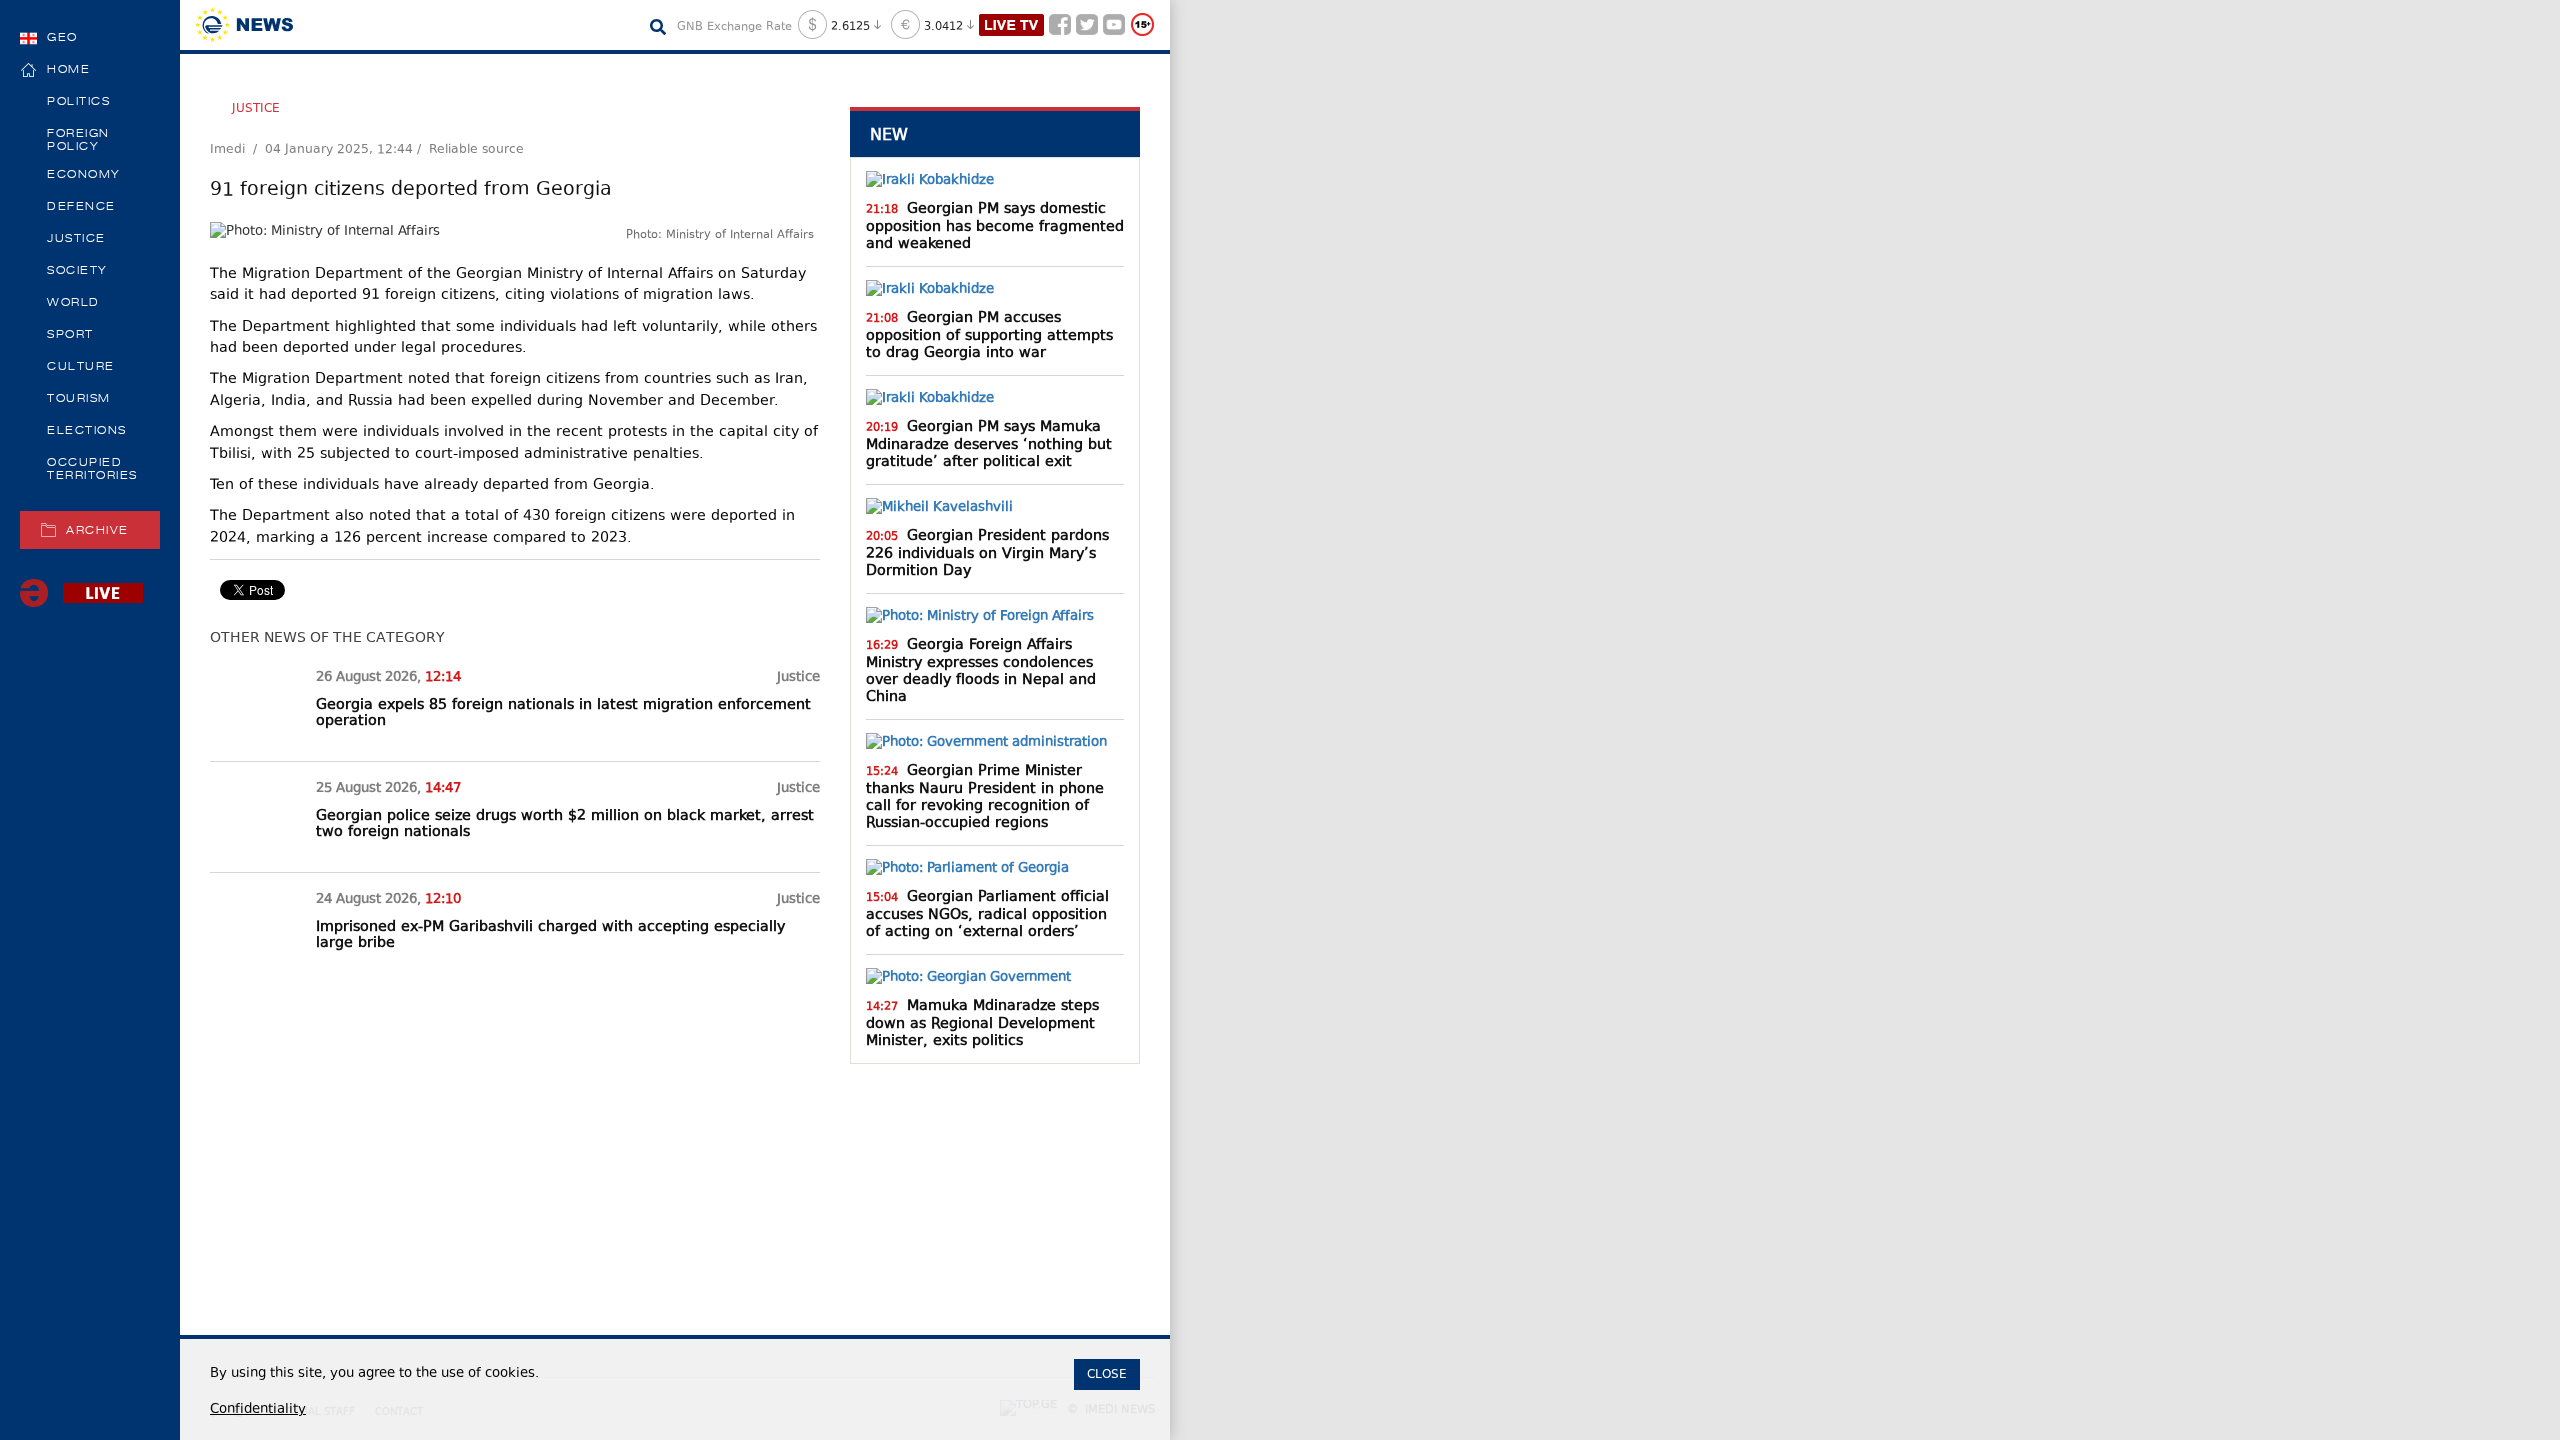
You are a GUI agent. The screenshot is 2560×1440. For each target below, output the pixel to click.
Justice (256, 108)
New (889, 134)
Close (1107, 1374)
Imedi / (237, 150)
